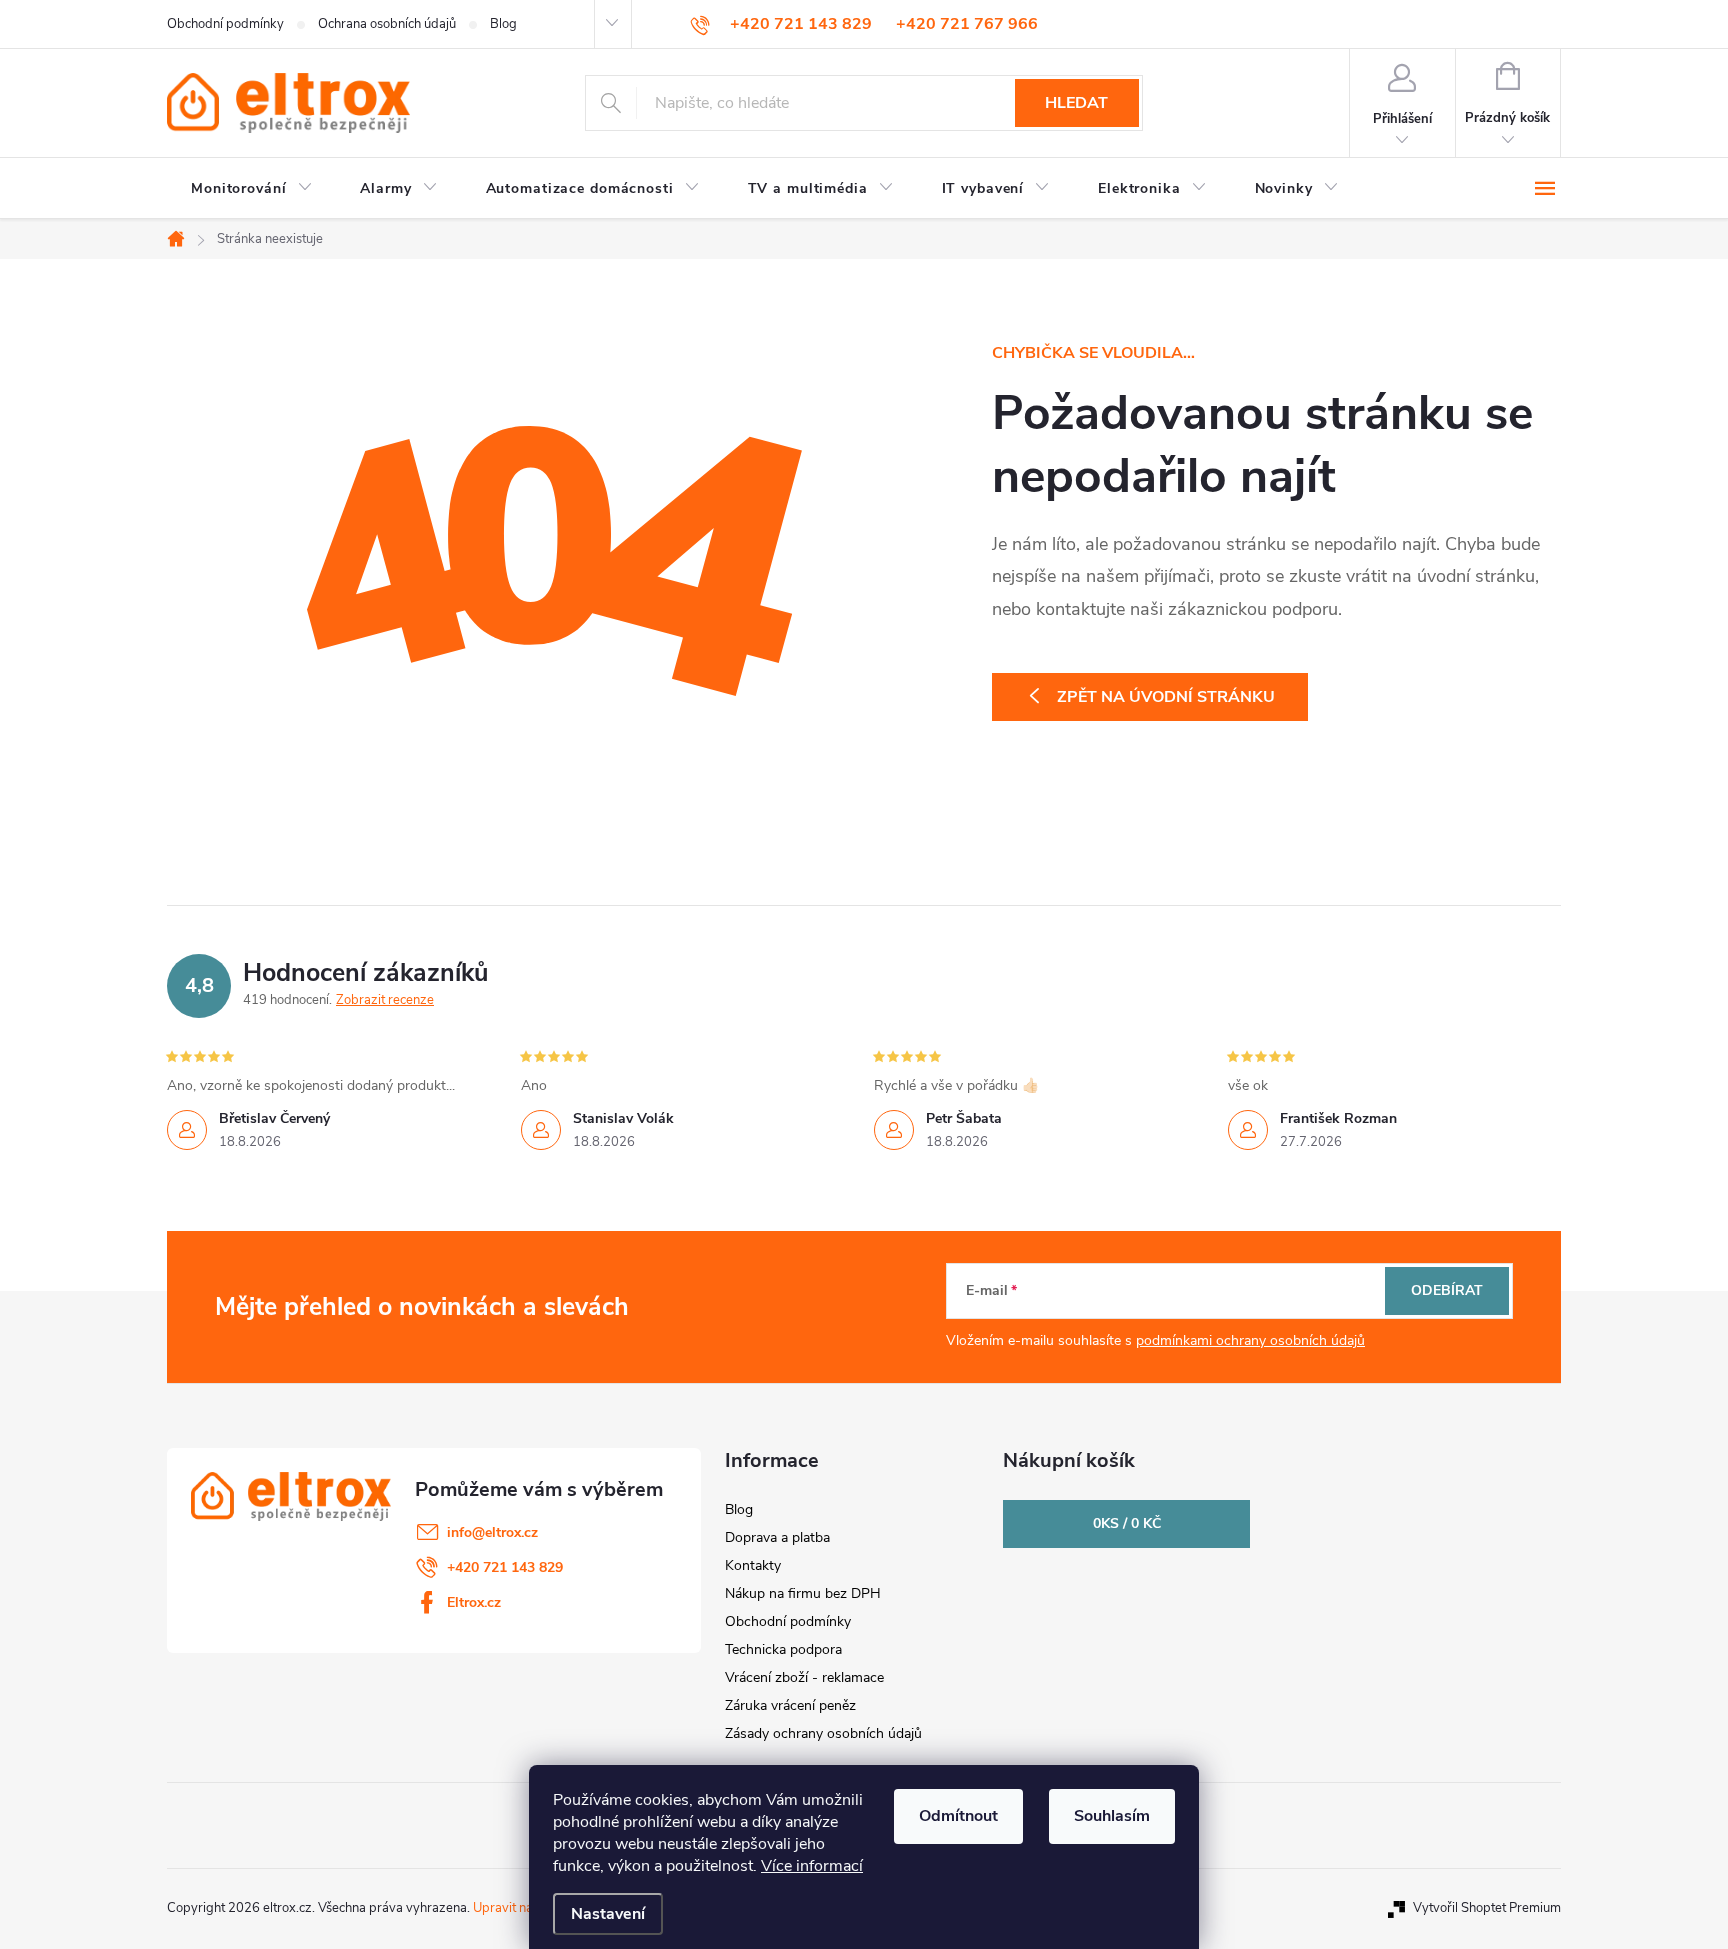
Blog (503, 24)
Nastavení (608, 1914)
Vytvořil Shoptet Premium (1487, 1908)
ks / (1127, 1523)
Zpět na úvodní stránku (1166, 697)
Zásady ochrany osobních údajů (823, 1733)
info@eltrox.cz (492, 1532)
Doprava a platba (777, 1537)
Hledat (1076, 103)
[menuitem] (251, 189)
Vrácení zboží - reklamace (804, 1677)
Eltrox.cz (474, 1602)
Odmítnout (958, 1816)
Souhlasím (1112, 1816)
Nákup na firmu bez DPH (803, 1593)
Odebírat (1447, 1290)
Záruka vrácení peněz (790, 1705)
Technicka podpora (783, 1649)
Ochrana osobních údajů (387, 24)
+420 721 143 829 (505, 1567)
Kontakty (753, 1565)
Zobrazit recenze (385, 1000)
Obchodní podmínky (225, 24)
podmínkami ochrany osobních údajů (1250, 1340)
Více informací (812, 1866)
